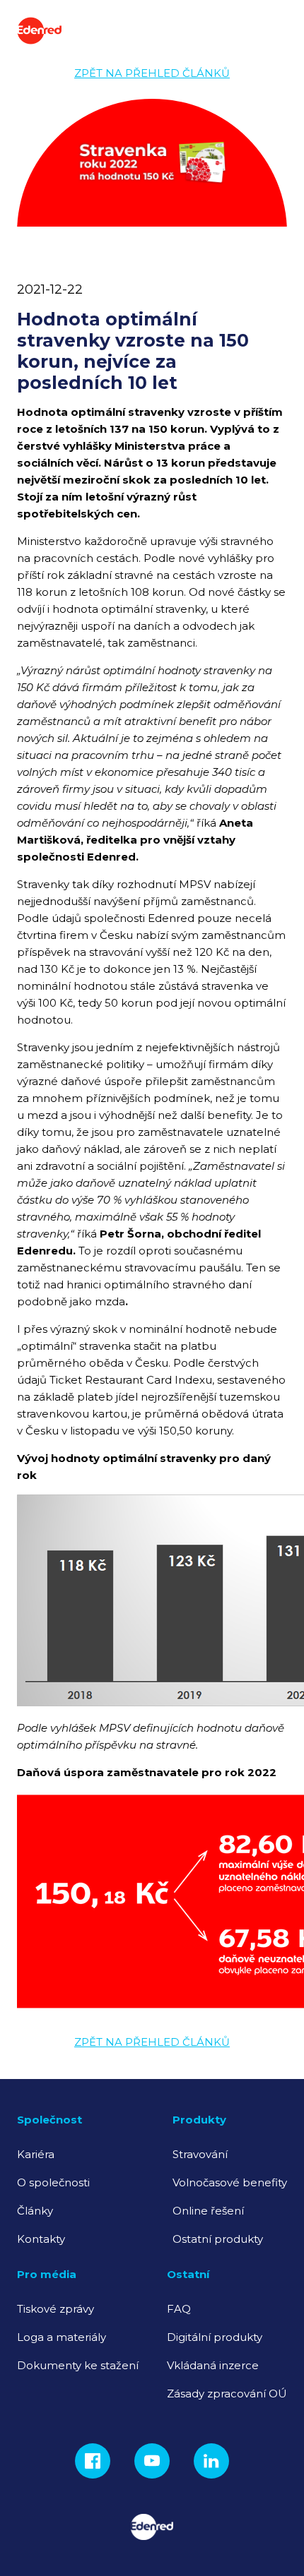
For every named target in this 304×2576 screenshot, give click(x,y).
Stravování (200, 2154)
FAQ (179, 2309)
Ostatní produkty (218, 2239)
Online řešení (208, 2211)
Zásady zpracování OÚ (227, 2394)
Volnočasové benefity (230, 2182)
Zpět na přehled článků (152, 73)
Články (35, 2211)
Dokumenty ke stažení (78, 2365)
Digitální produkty (215, 2337)
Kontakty (41, 2239)
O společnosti (53, 2182)
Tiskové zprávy (55, 2309)
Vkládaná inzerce (213, 2365)
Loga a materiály (62, 2337)
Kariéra (36, 2154)
